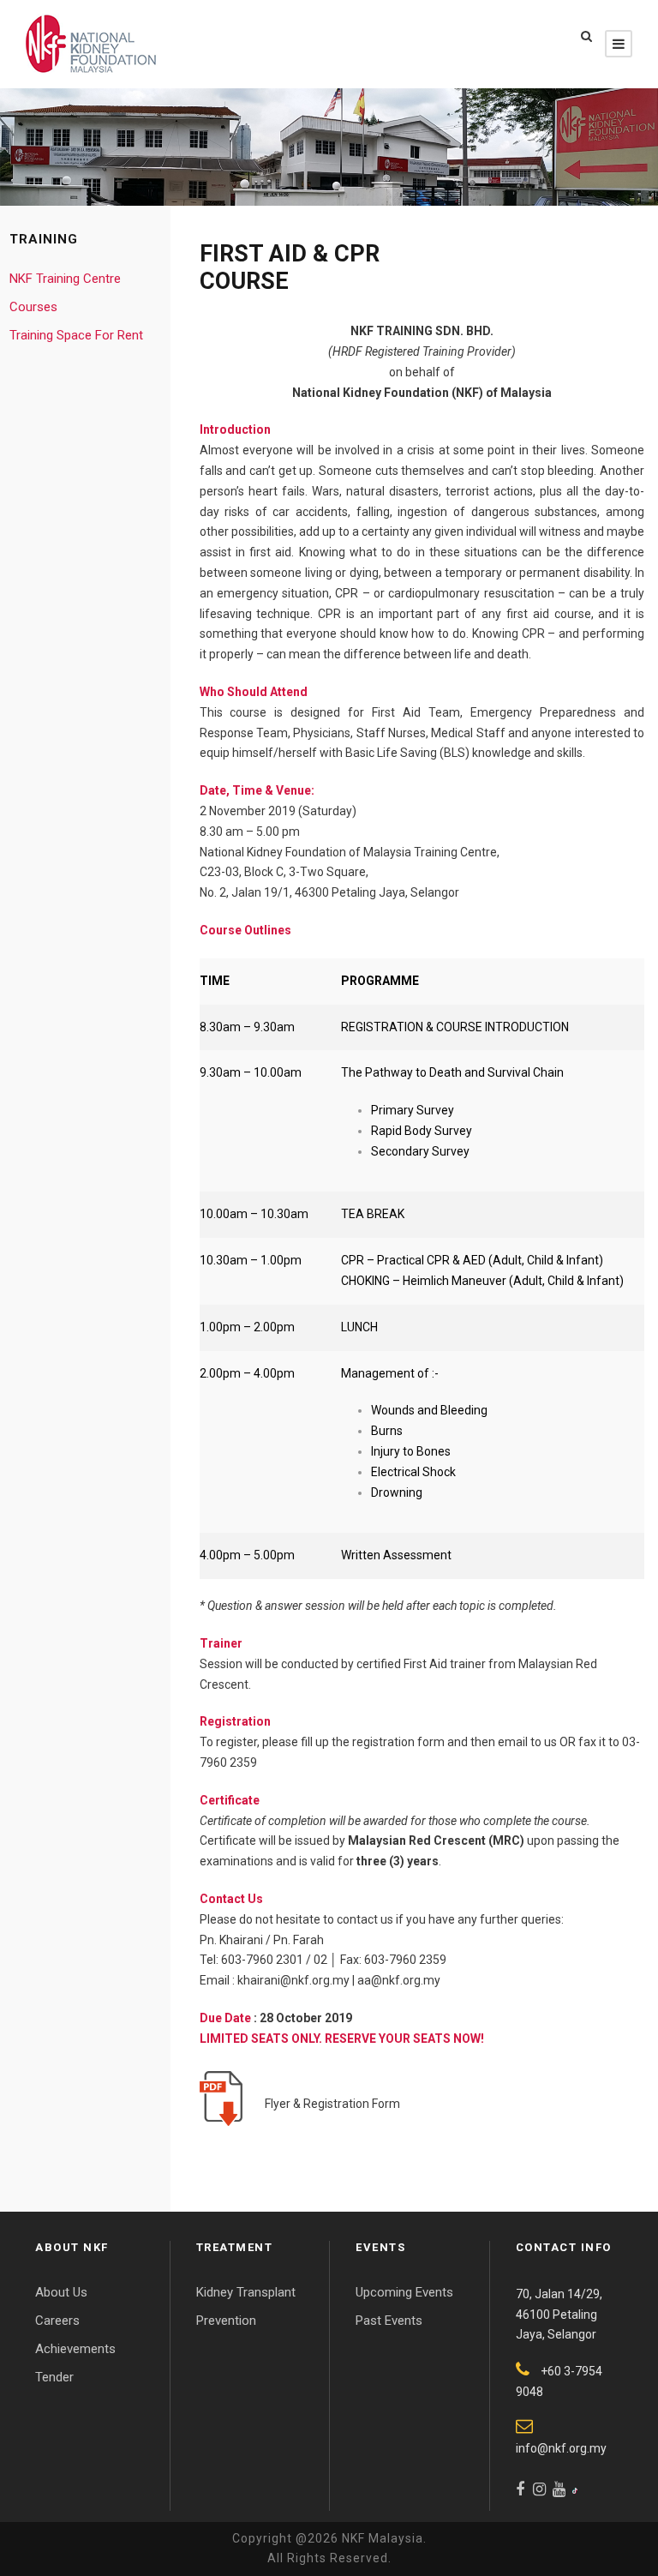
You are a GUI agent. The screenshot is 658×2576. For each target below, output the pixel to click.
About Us (61, 2292)
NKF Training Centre (65, 279)
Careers (57, 2321)
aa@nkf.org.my (399, 1980)
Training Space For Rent (76, 335)
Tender (54, 2377)
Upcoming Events (404, 2292)
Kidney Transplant (246, 2292)
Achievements (75, 2349)
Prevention (226, 2321)
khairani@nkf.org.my (293, 1980)
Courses (33, 307)
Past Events (389, 2321)
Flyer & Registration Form (330, 2104)
